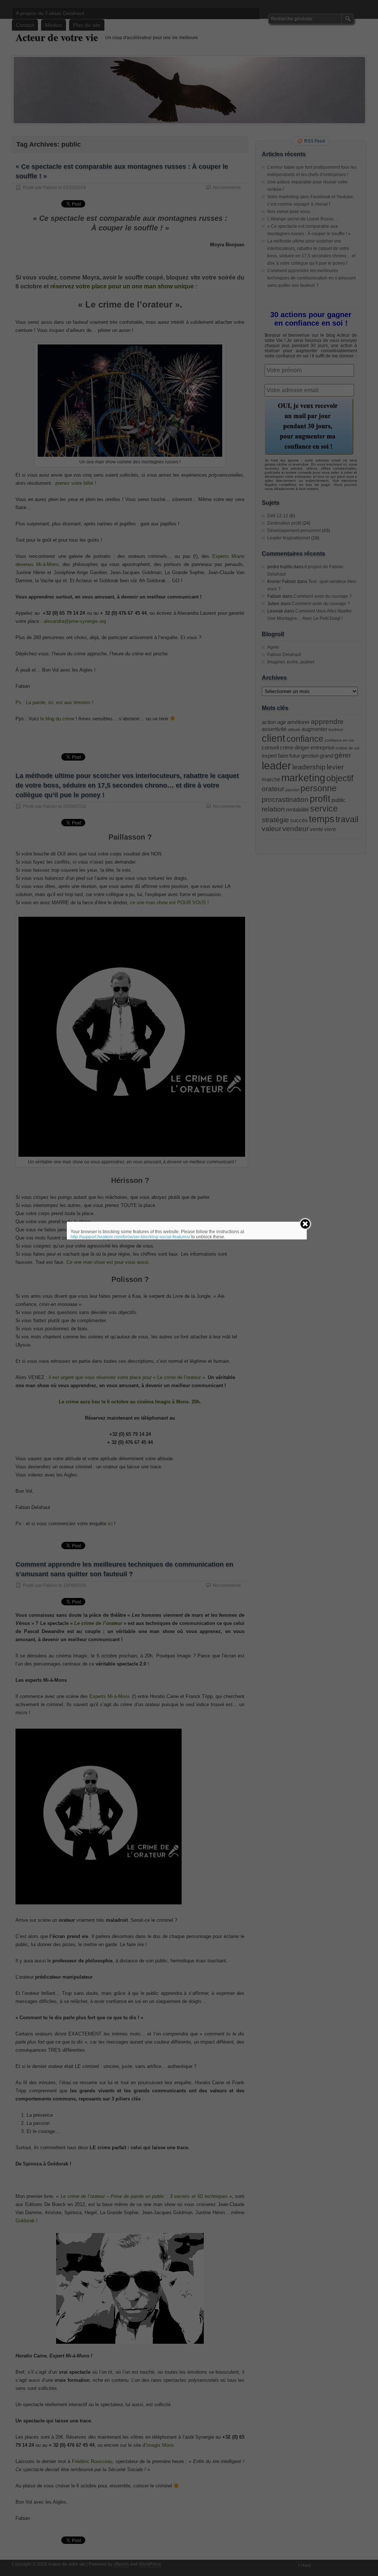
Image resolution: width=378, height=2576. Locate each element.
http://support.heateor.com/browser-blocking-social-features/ (130, 1237)
